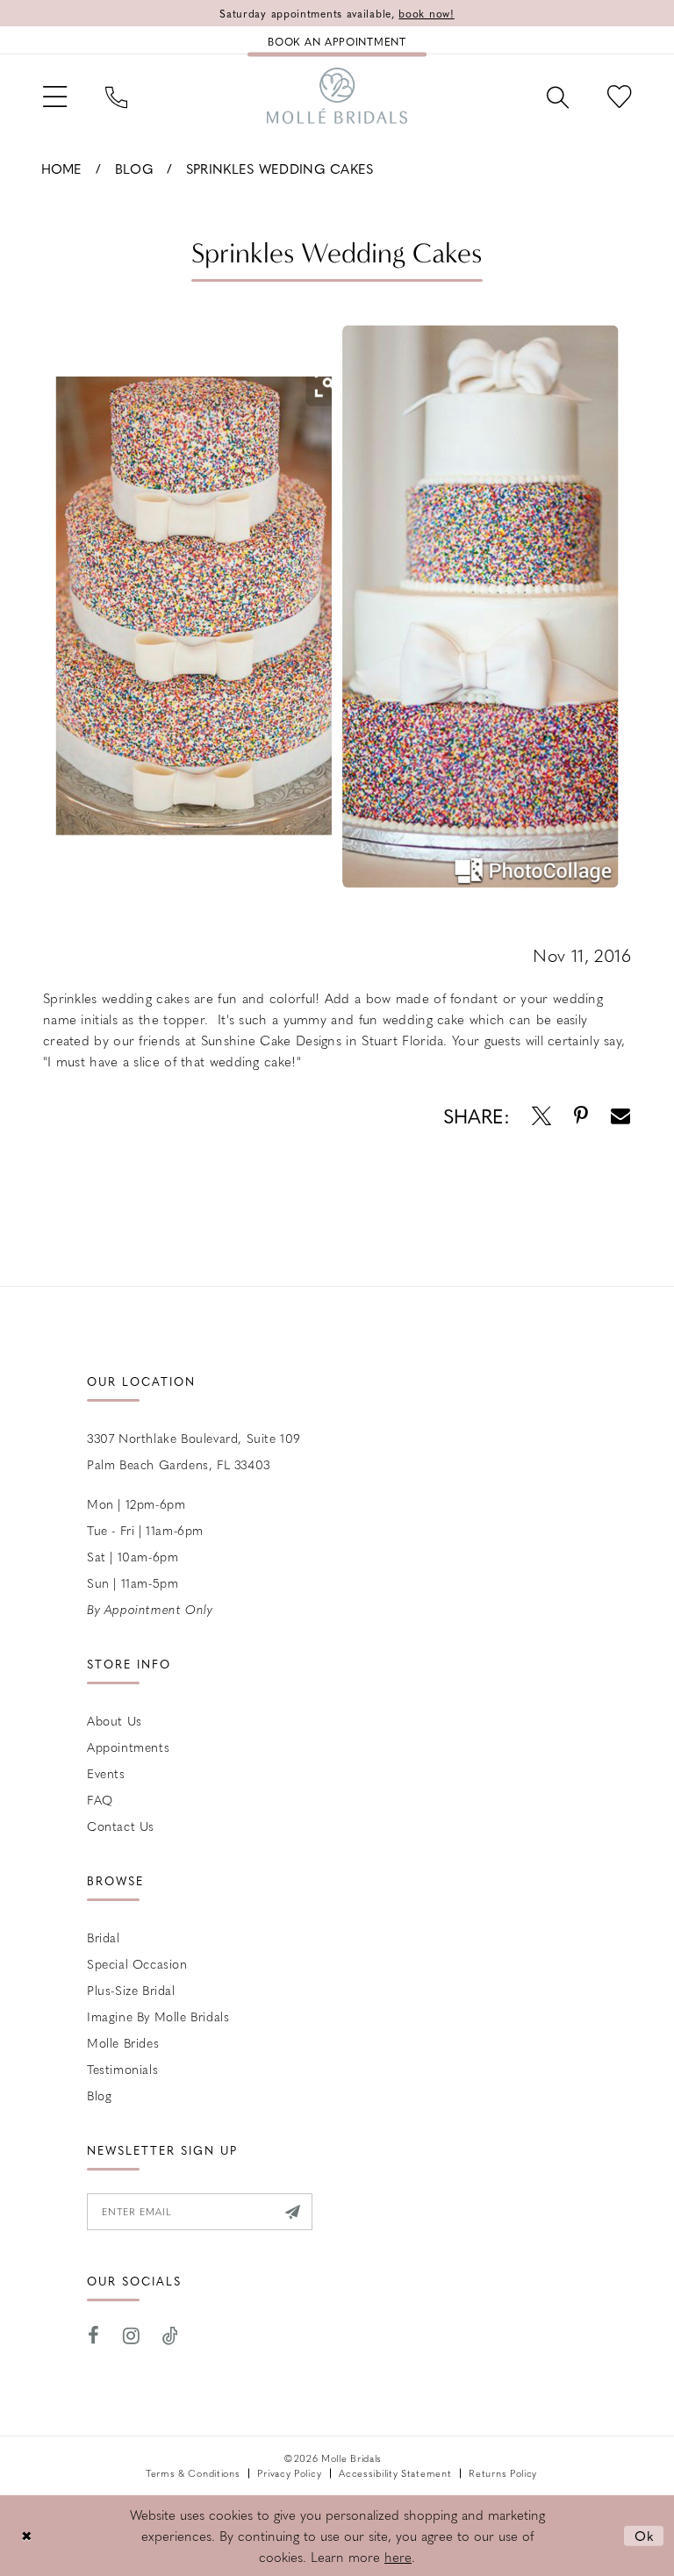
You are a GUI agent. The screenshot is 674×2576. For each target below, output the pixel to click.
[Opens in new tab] (541, 1116)
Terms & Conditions (193, 2473)
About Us (115, 1720)
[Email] (620, 1116)
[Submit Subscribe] (293, 2212)
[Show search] (558, 96)
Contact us (121, 1826)
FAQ (100, 1799)
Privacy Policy (289, 2473)
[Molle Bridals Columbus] (337, 96)
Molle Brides (123, 2042)
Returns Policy (503, 2473)
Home (62, 169)
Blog (134, 169)
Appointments (128, 1747)
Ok (645, 2536)
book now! (426, 13)
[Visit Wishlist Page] (619, 95)
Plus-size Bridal (131, 1990)
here (398, 2557)
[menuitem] (55, 95)
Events (106, 1773)
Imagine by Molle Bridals (158, 2016)
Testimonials (122, 2069)
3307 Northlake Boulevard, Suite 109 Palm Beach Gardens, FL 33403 (194, 1451)
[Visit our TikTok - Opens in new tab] (171, 2336)
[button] (55, 95)
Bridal (104, 1937)
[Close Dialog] (26, 2536)
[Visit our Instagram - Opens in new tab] (132, 2336)
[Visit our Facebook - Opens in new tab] (94, 2336)
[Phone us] (116, 96)
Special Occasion (137, 1963)
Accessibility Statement (395, 2473)
